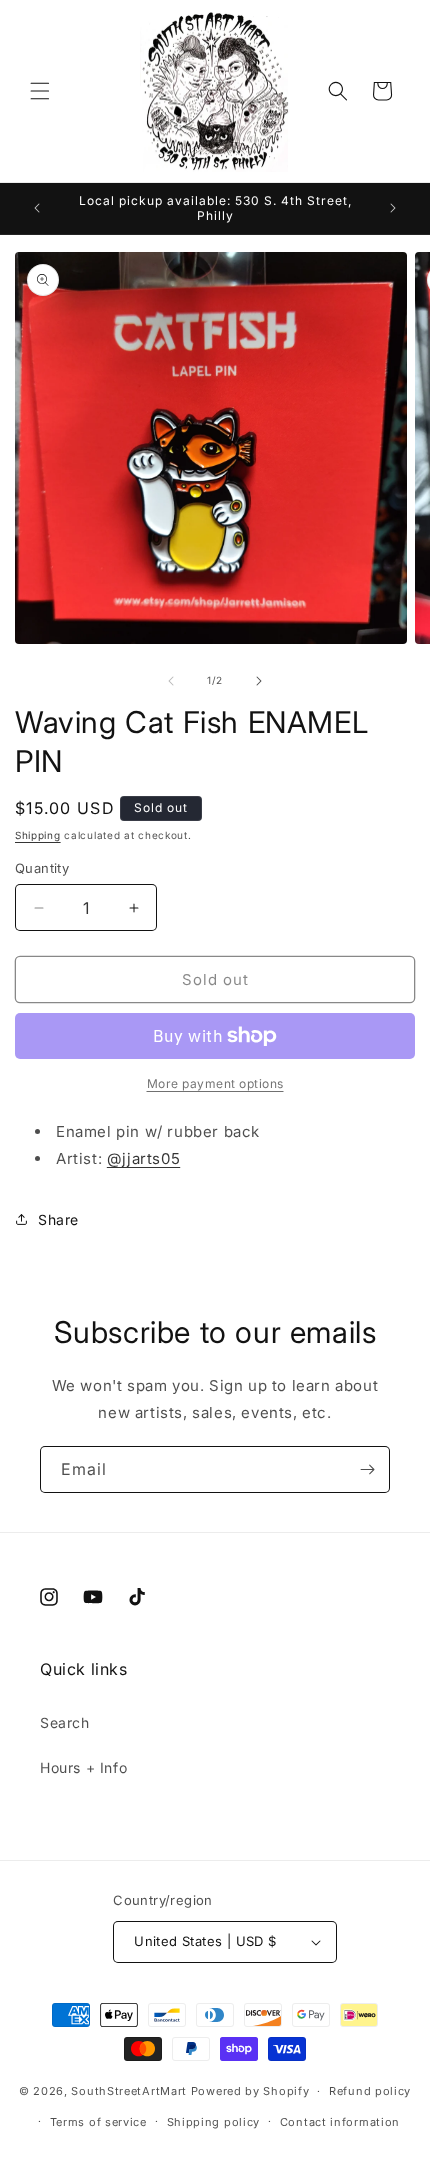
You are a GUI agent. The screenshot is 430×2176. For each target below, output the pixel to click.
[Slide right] (259, 681)
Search (65, 1722)
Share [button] (58, 1219)
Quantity (42, 868)
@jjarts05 (143, 1158)
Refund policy (370, 2091)
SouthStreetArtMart (129, 2091)
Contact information (340, 2122)
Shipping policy (214, 2122)
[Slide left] (171, 681)
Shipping (38, 835)
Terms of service (98, 2122)
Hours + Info (83, 1767)
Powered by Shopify (250, 2091)
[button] (40, 91)
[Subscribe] (367, 1469)
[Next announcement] (393, 208)
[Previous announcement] (37, 208)
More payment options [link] (215, 1083)
